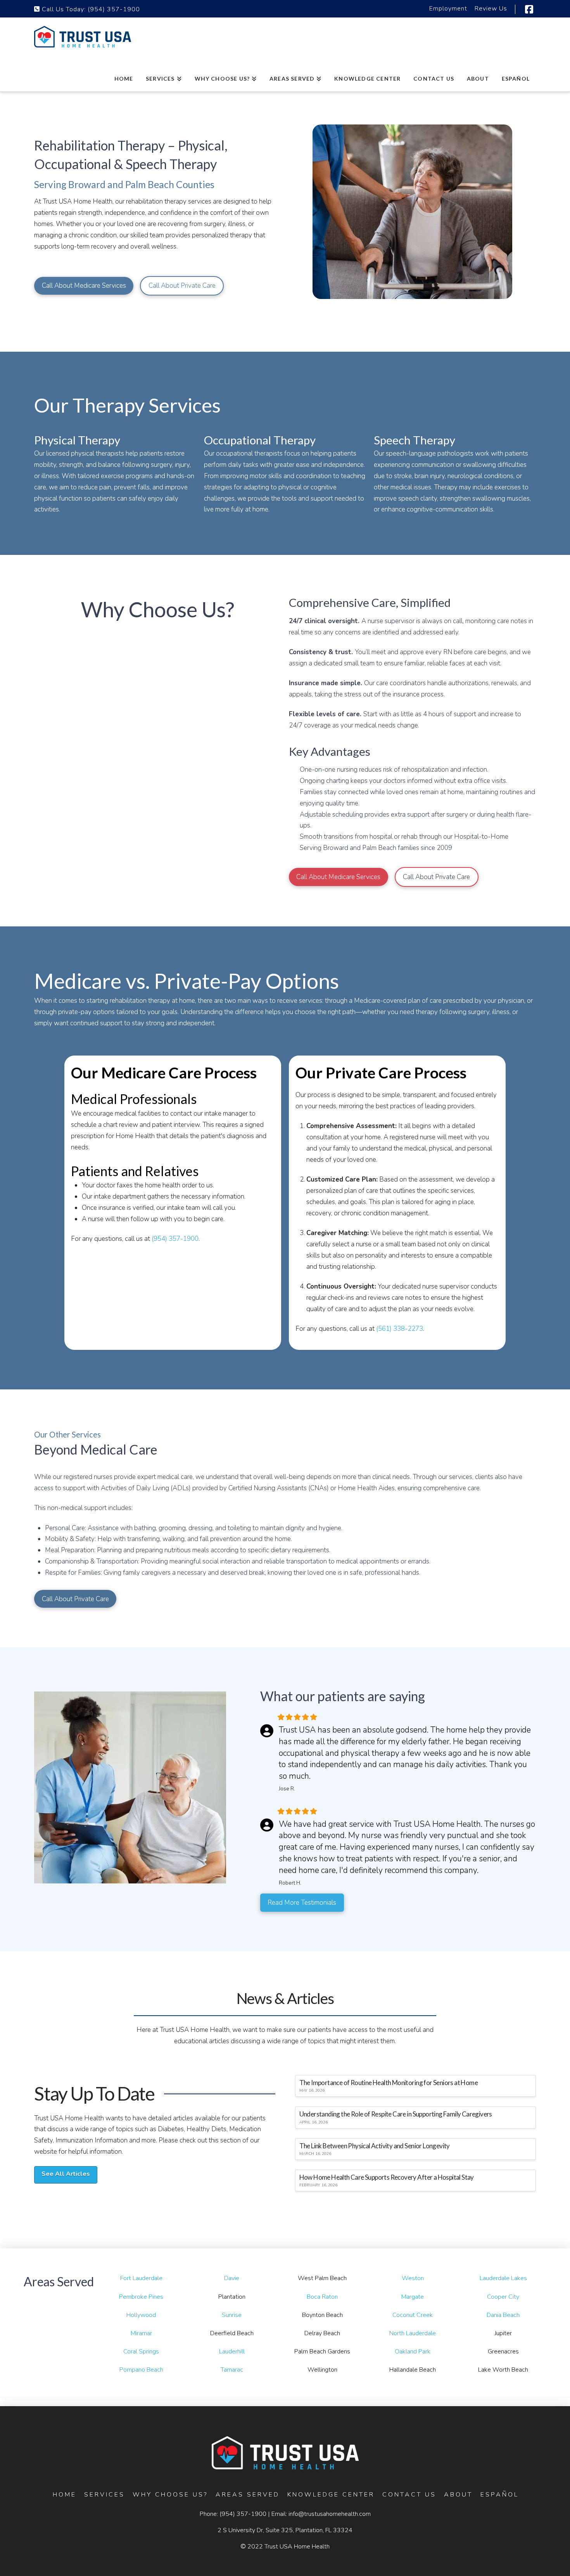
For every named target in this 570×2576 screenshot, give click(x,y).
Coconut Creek (413, 2315)
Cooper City (503, 2297)
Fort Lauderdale (141, 2278)
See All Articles (66, 2174)
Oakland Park (413, 2351)
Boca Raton (322, 2297)
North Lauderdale (413, 2333)
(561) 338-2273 (400, 1329)
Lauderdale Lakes (503, 2278)
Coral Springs (141, 2351)
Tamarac (232, 2370)
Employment (448, 9)
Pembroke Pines (141, 2297)
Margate (413, 2297)
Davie (232, 2278)
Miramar (141, 2333)
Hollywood (141, 2315)
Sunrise (232, 2315)
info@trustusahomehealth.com (330, 2514)
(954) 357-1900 (114, 9)
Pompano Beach (141, 2370)
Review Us (491, 9)
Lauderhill (232, 2351)
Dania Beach (503, 2315)
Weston (413, 2278)
